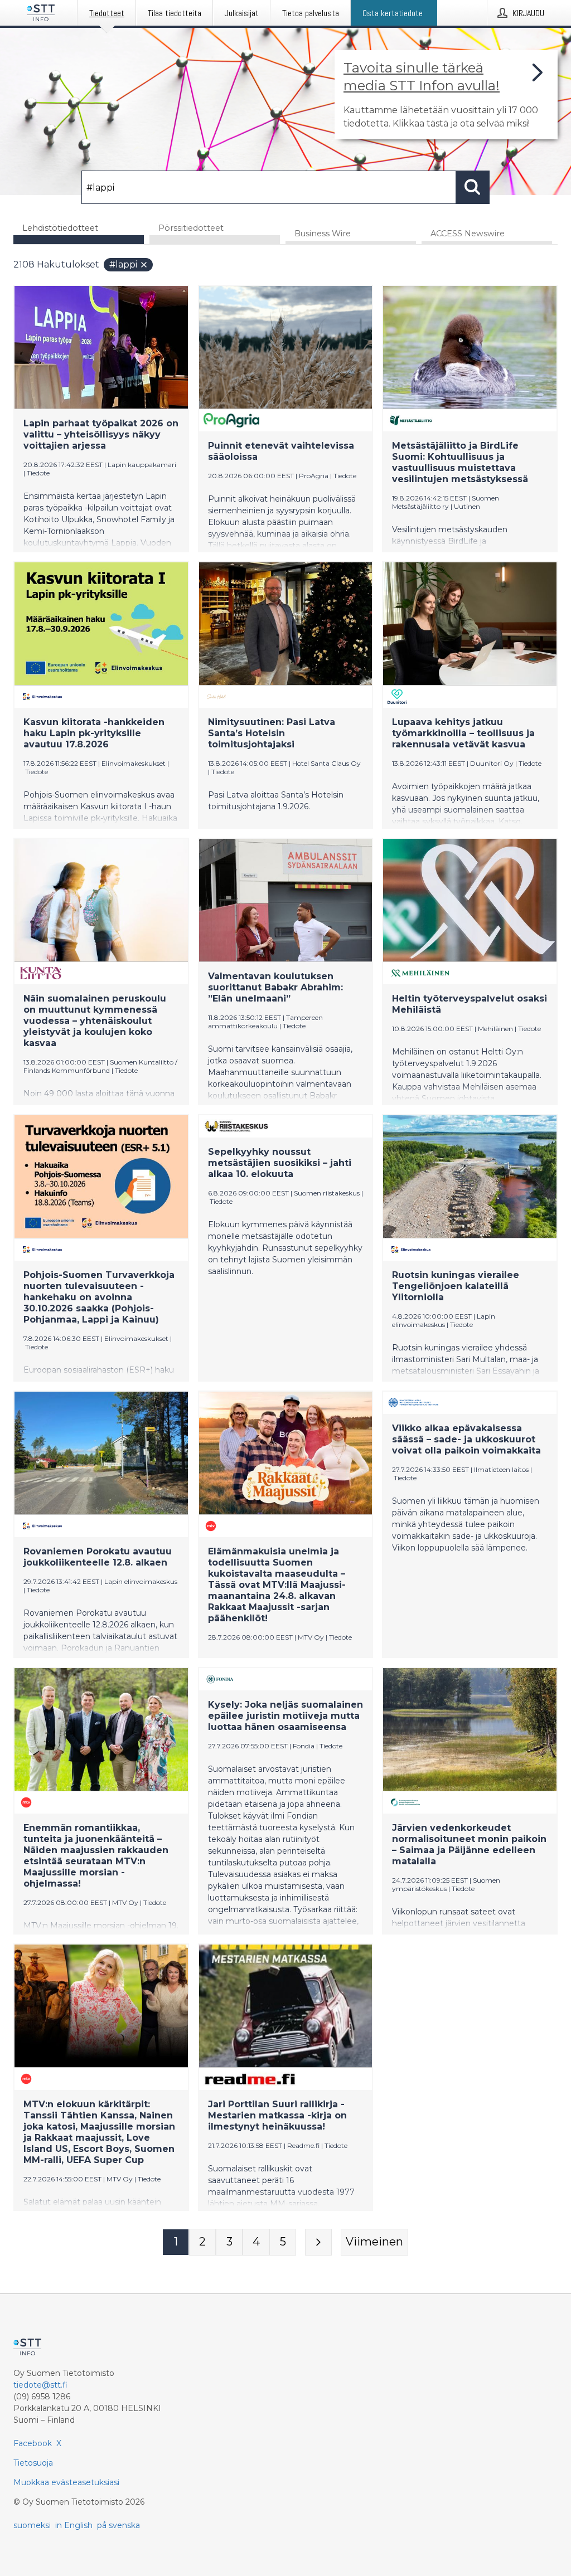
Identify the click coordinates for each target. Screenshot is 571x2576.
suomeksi (32, 2525)
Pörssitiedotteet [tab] (191, 228)
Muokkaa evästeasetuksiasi (66, 2482)
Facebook (33, 2443)
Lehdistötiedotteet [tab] (60, 228)
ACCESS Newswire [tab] (468, 234)
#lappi (123, 264)
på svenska (118, 2525)
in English (74, 2525)
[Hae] (473, 187)
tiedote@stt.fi (40, 2385)
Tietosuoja (33, 2463)
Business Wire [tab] (323, 234)
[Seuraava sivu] (318, 2242)
